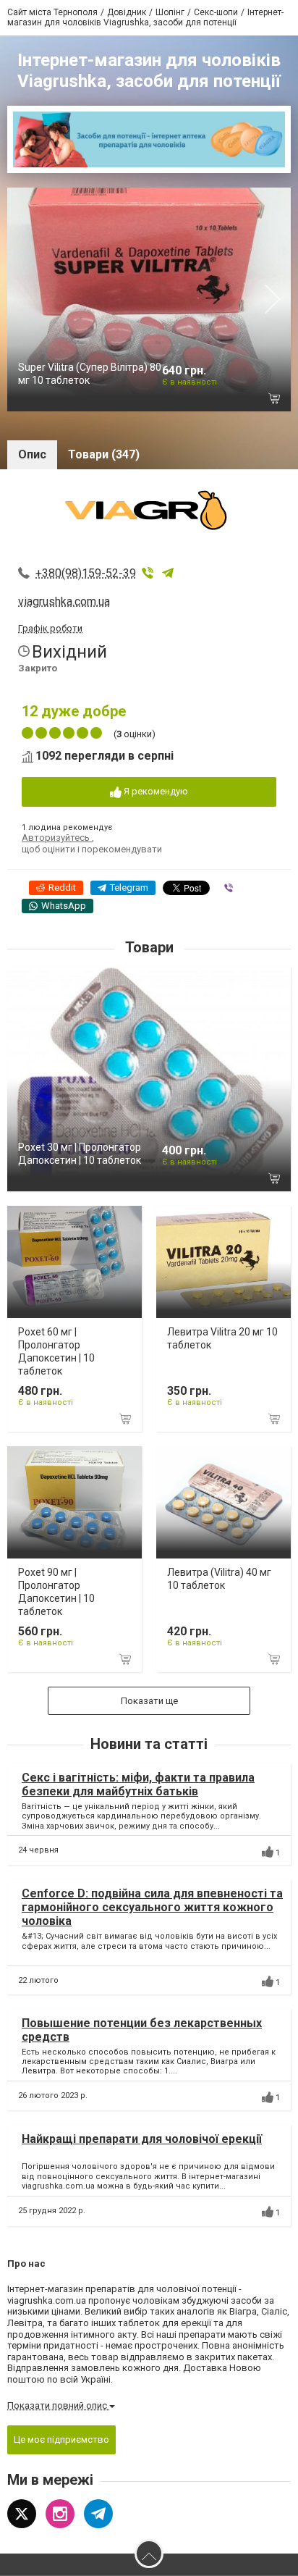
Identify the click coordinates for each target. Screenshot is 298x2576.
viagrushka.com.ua (64, 601)
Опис (32, 454)
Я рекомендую (155, 791)
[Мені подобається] (268, 1852)
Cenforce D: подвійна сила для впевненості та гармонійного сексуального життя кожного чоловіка (152, 1907)
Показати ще (149, 1701)
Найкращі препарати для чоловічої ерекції (142, 2139)
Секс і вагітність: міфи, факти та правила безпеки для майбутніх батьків (138, 1784)
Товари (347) (104, 454)
